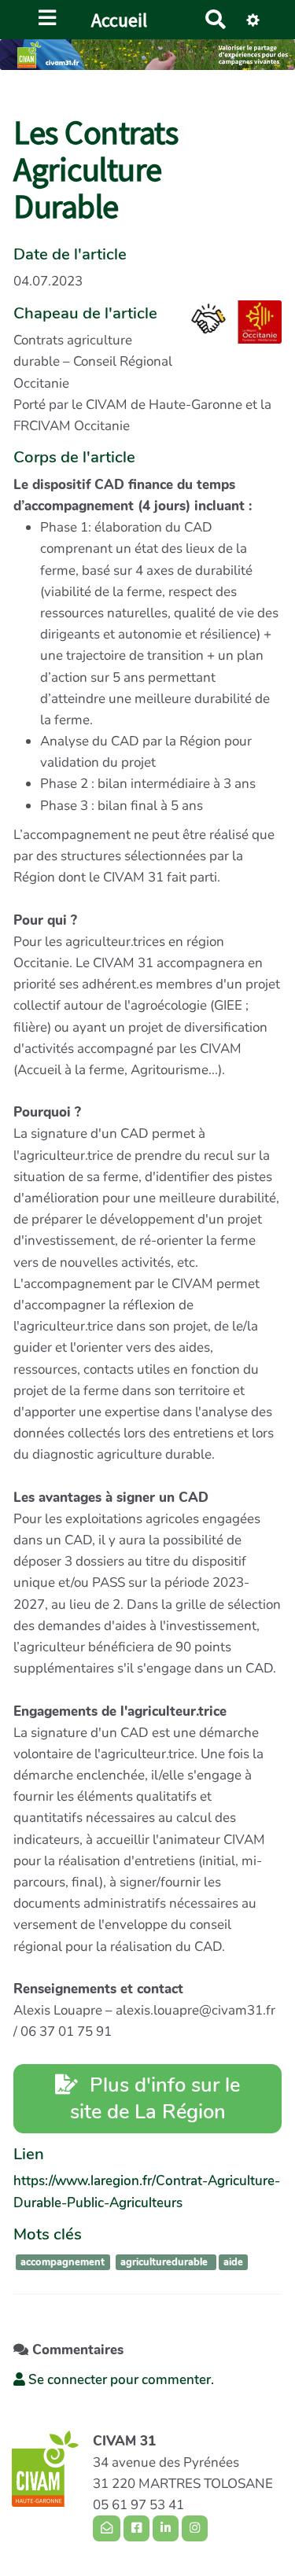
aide (233, 2262)
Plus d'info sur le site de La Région (155, 2098)
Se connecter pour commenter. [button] (120, 2380)
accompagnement (63, 2262)
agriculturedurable (166, 2262)
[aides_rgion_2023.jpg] (228, 330)
